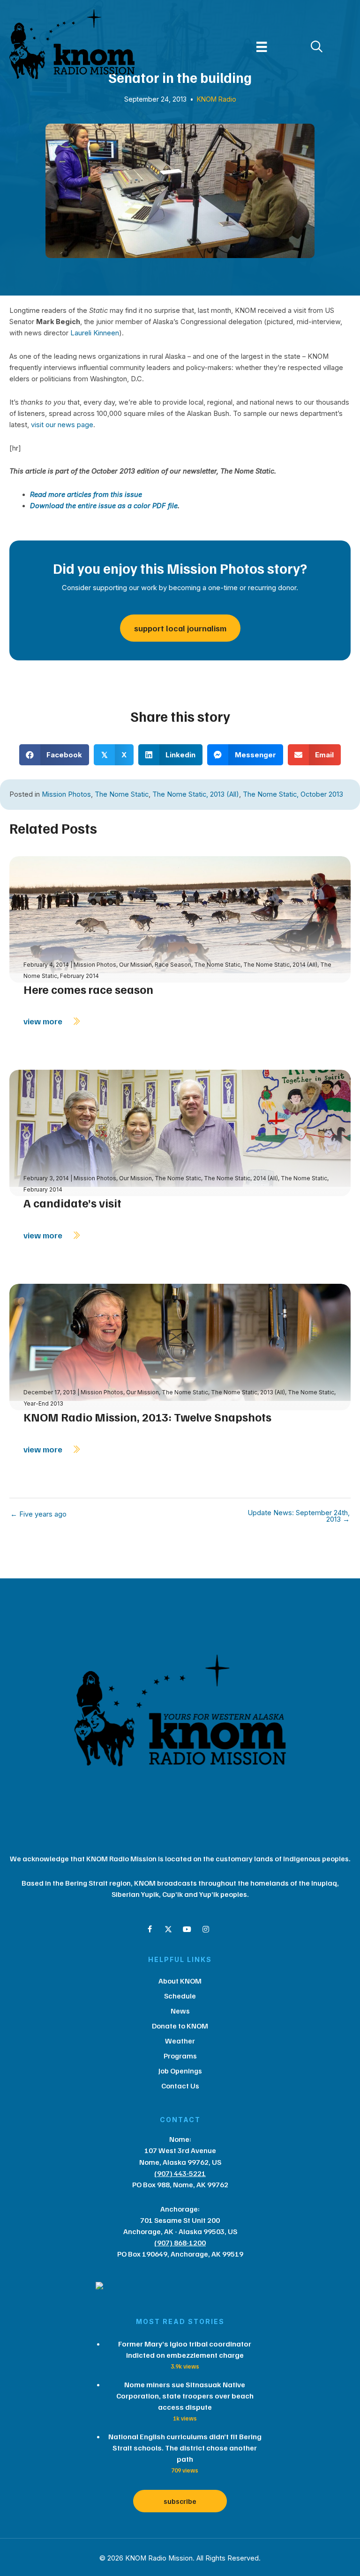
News (180, 2011)
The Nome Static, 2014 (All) (280, 965)
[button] (150, 1929)
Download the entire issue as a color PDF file (104, 506)
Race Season (173, 965)
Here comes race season (88, 989)
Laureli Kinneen (95, 333)
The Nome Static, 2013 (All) (196, 794)
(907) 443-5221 (180, 2173)
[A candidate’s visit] (180, 1132)
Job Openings (180, 2071)
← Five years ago (38, 1514)
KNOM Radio (217, 99)
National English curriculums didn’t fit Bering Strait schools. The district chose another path (185, 2448)
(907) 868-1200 (180, 2243)
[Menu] (262, 47)
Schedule (180, 1996)
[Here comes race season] (180, 918)
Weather (180, 2041)
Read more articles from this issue (86, 495)
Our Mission (135, 965)
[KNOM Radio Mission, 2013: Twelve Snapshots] (180, 1346)
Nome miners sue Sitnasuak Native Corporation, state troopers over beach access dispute (185, 2396)
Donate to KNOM (180, 2026)
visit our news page (62, 425)
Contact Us (180, 2086)
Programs (180, 2056)
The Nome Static (122, 794)
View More (44, 1021)
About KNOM (180, 1981)
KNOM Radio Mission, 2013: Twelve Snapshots (147, 1417)
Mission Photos (66, 794)
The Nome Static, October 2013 (293, 794)
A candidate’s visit (72, 1203)
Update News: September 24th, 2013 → (299, 1516)
